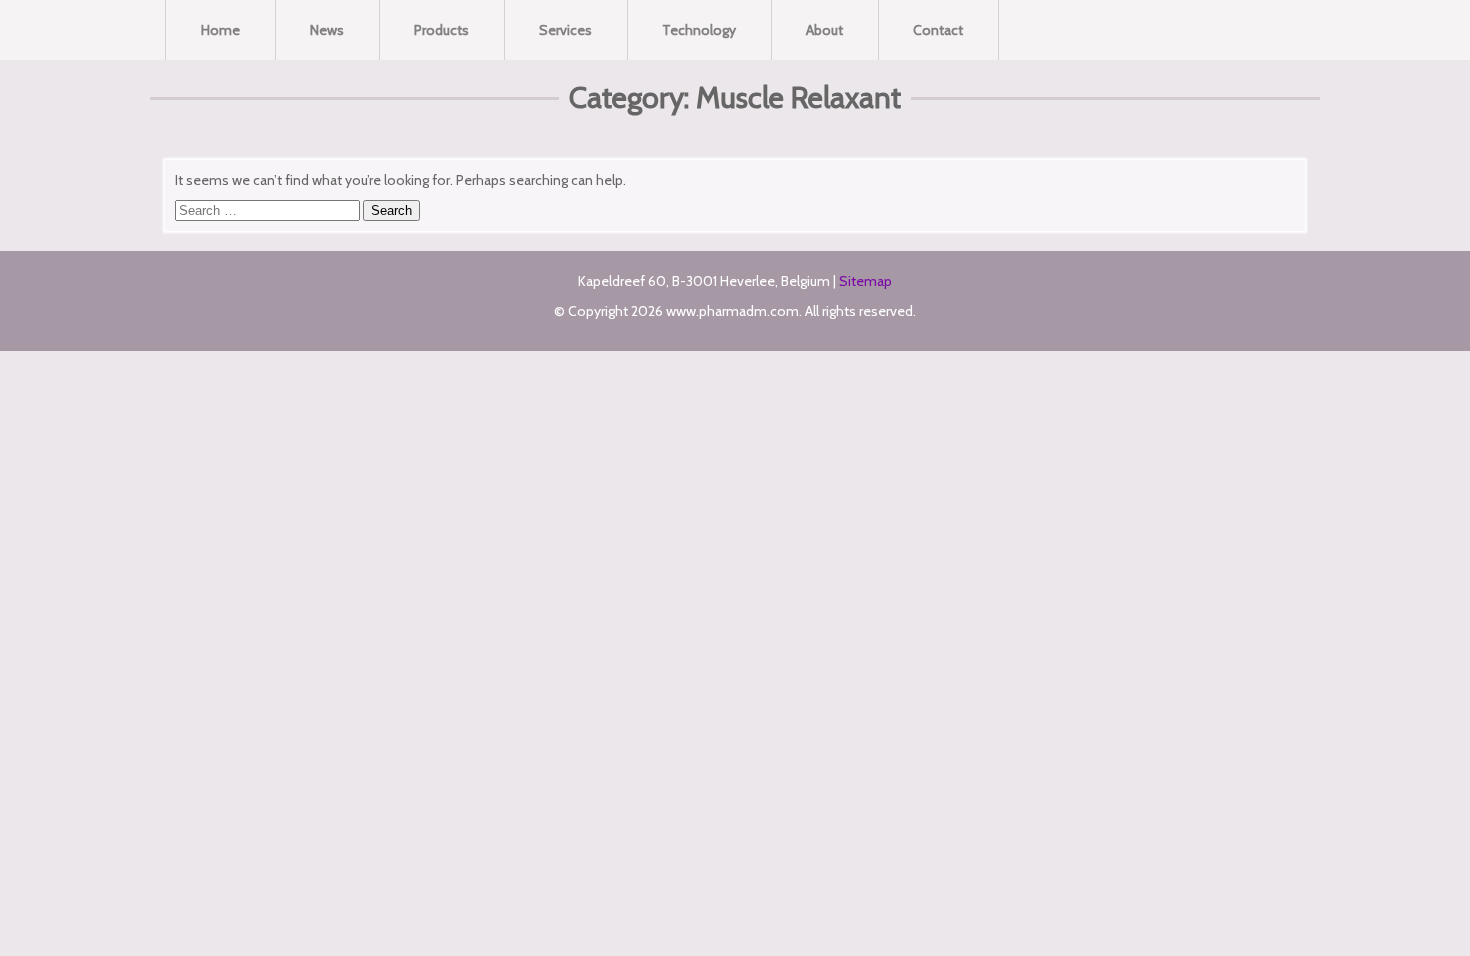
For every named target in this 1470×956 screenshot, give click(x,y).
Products (441, 30)
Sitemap (865, 281)
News (327, 30)
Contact (938, 30)
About (824, 30)
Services (565, 30)
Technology (699, 30)
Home (220, 30)
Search (391, 210)
